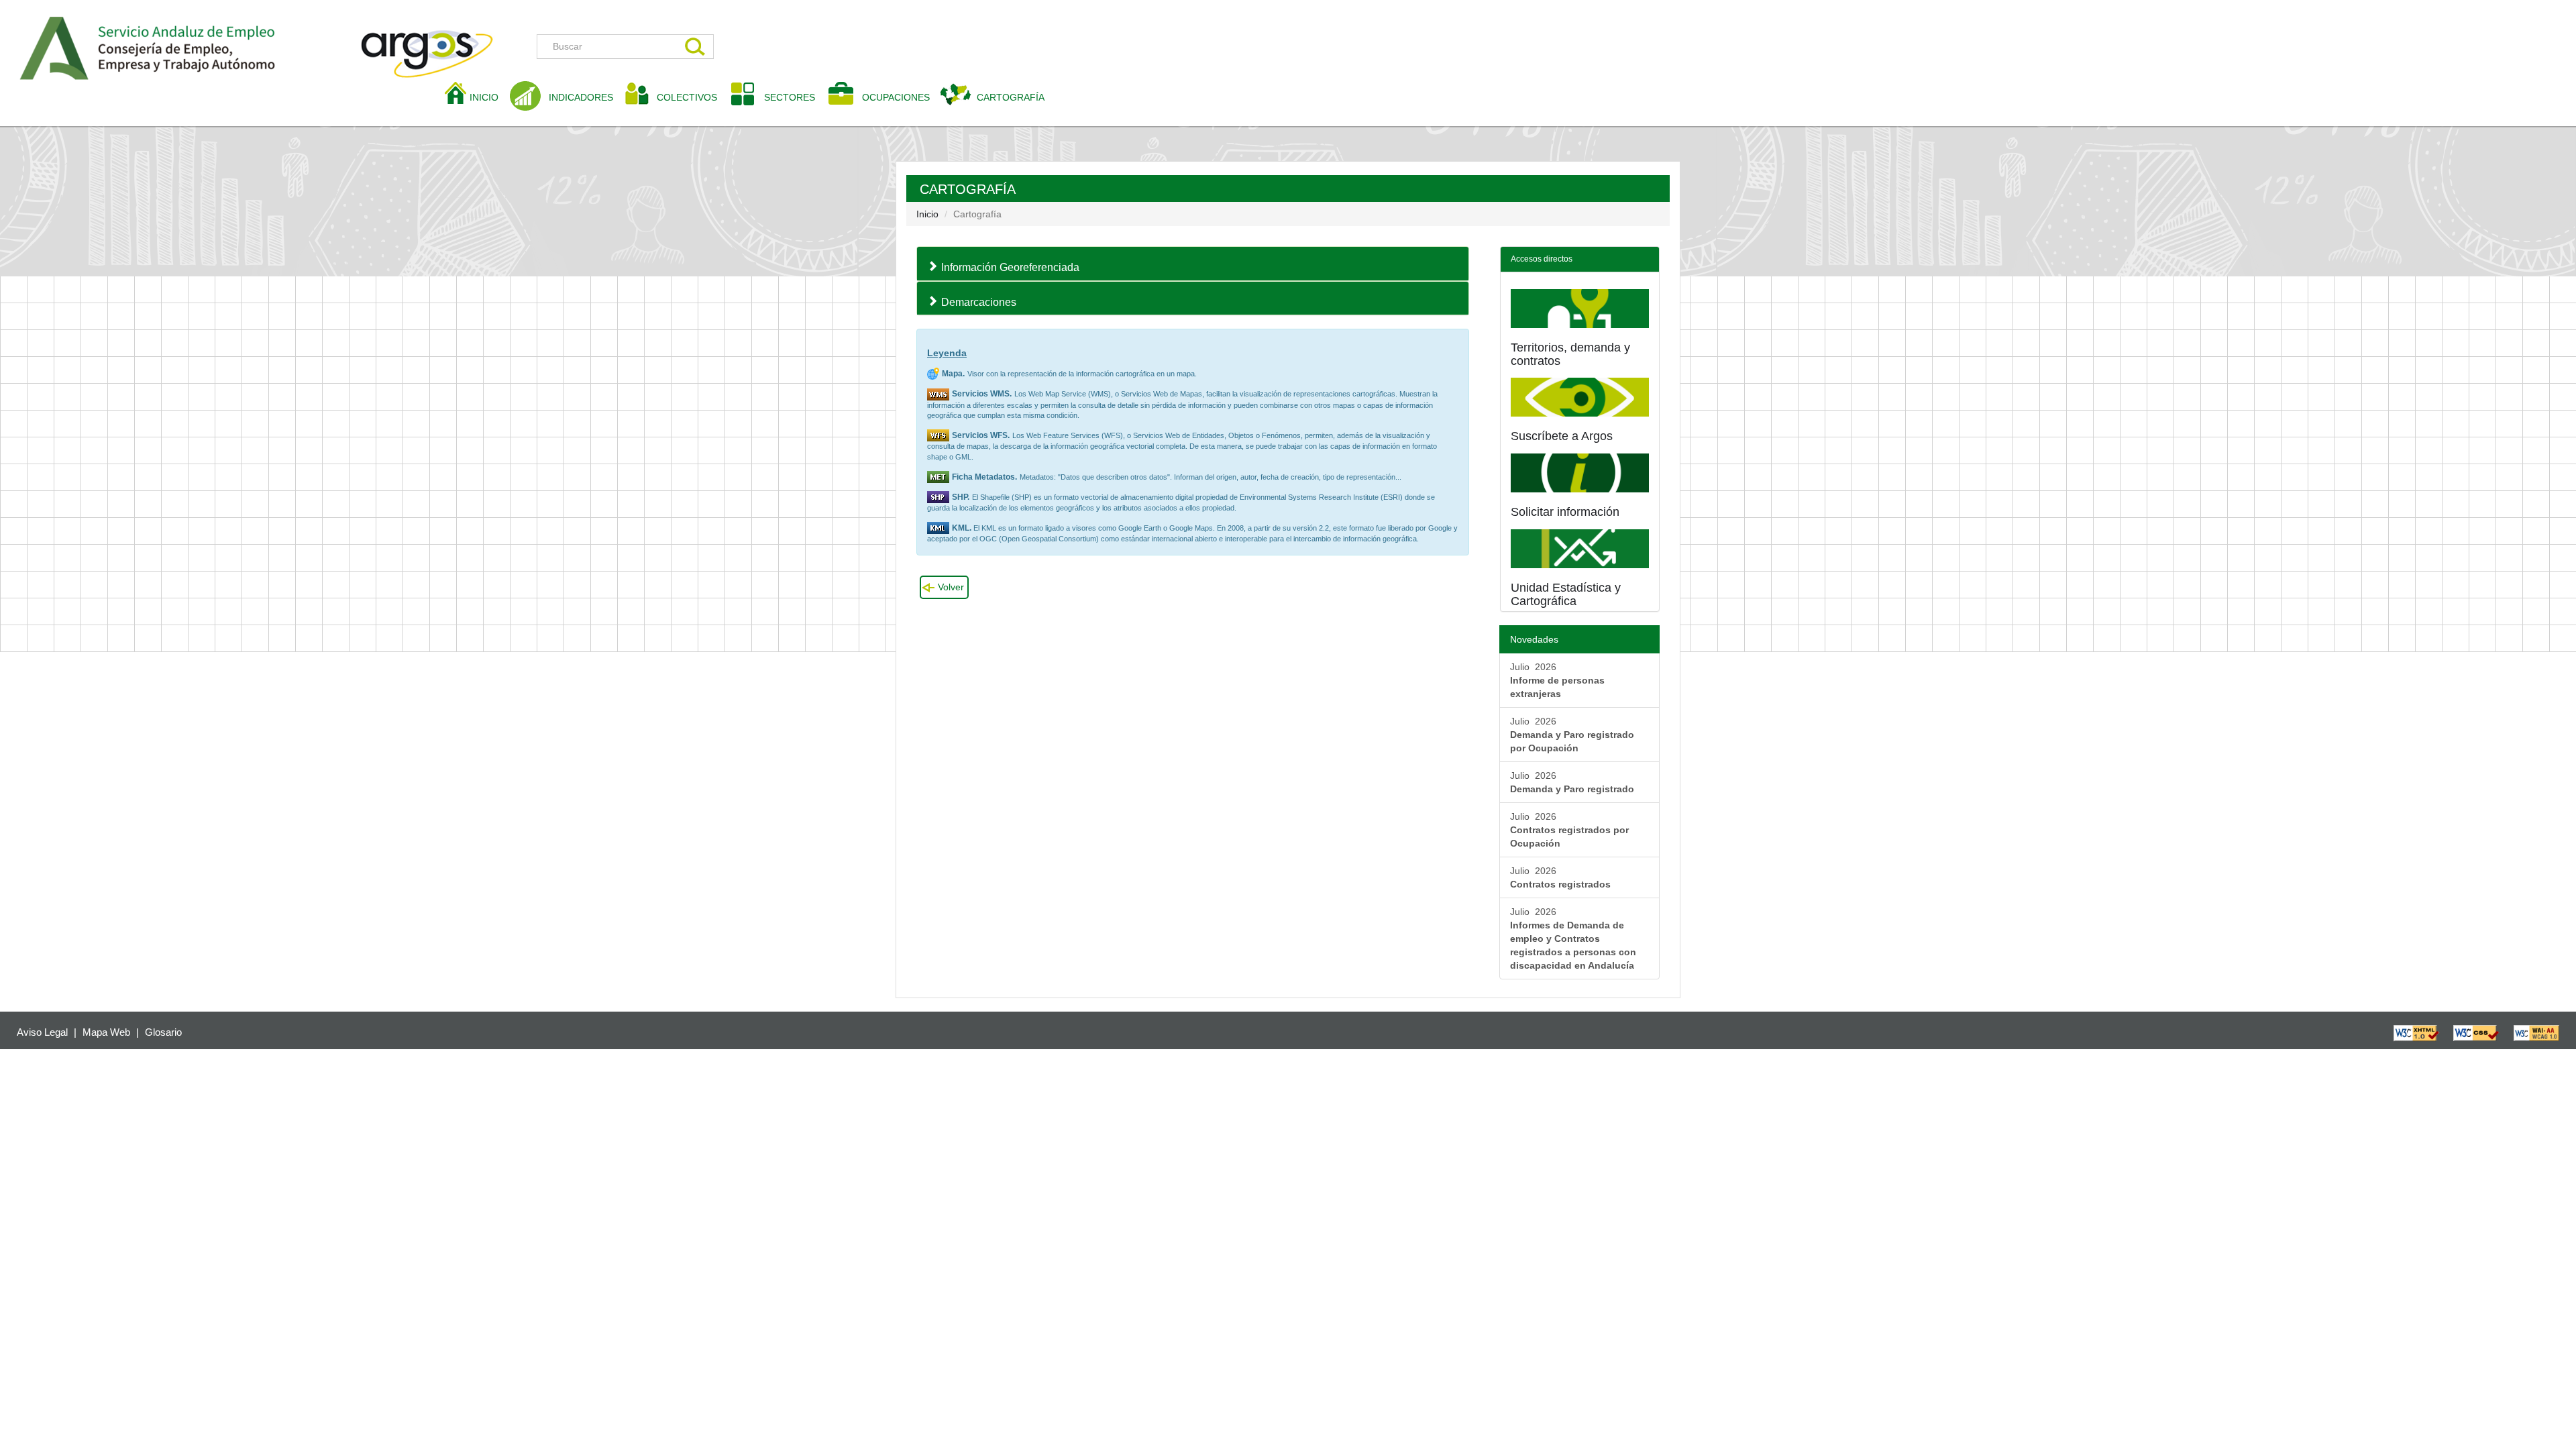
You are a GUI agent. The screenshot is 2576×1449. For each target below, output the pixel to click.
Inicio (927, 214)
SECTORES (790, 97)
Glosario (163, 1032)
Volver (951, 587)
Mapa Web (106, 1032)
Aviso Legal (42, 1032)
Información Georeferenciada (1010, 267)
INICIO (489, 97)
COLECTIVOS (692, 97)
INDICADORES (581, 97)
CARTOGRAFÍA (1011, 97)
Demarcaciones (979, 302)
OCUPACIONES (896, 97)
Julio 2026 (1557, 680)
